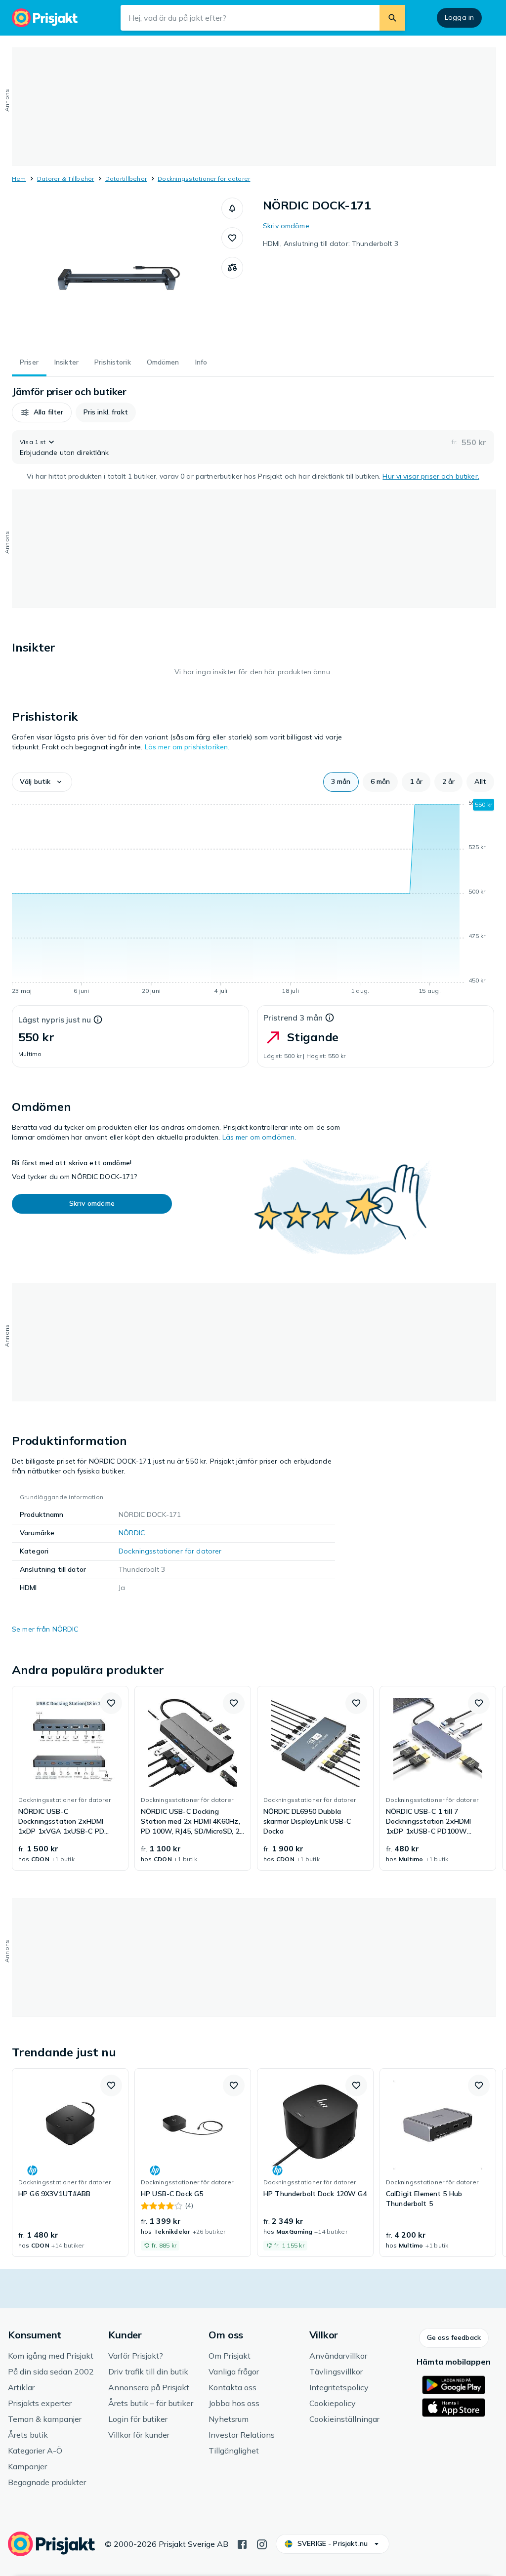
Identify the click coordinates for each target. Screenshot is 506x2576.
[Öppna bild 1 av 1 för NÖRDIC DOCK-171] (117, 272)
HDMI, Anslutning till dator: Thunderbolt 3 (331, 244)
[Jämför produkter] (232, 268)
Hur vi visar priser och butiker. (431, 476)
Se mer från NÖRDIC (45, 1629)
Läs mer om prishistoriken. (187, 747)
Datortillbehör (126, 179)
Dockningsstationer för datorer (204, 179)
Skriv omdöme (286, 226)
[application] (253, 899)
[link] (70, 1778)
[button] (232, 208)
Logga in (459, 17)
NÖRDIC (132, 1533)
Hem (19, 179)
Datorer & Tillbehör (66, 179)
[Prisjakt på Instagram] (262, 2543)
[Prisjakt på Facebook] (242, 2543)
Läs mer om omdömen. (259, 1137)
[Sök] (392, 18)
